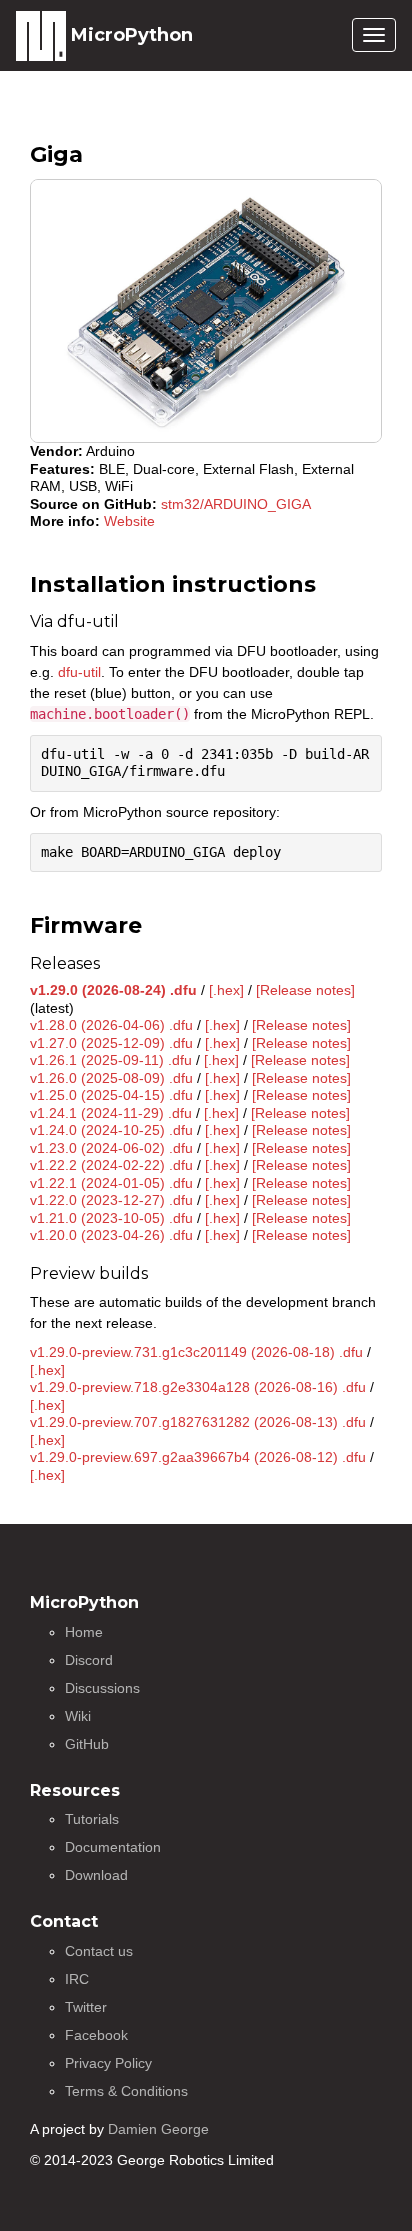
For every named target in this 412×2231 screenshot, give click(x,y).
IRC (77, 1979)
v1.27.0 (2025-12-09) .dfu (111, 1043)
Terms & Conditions (126, 2091)
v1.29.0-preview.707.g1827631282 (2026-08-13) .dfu (198, 1422)
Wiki (78, 1716)
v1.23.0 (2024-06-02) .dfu (111, 1148)
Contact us (99, 1951)
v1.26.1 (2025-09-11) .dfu (111, 1060)
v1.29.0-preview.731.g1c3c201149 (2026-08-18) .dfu (196, 1352)
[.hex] (226, 990)
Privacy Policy (108, 2063)
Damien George (158, 2129)
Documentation (113, 1847)
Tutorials (92, 1819)
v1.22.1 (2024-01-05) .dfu (111, 1183)
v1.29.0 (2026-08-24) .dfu (113, 990)
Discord (89, 1660)
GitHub (87, 1744)
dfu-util (79, 672)
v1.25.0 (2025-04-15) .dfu (111, 1095)
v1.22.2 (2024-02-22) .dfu (111, 1165)
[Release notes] (305, 990)
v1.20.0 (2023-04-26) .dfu (111, 1235)
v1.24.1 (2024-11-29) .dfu (111, 1113)
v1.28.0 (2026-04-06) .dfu (111, 1025)
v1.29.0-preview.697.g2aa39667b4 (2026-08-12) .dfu (198, 1457)
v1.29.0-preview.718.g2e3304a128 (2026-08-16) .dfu (198, 1387)
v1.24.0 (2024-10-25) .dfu (111, 1130)
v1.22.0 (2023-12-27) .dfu (111, 1200)
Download (96, 1875)
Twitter (86, 2007)
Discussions (102, 1688)
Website (129, 521)
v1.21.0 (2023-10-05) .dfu (111, 1218)
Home (84, 1632)
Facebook (96, 2035)
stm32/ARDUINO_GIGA (236, 504)
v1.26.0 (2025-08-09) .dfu (111, 1078)
